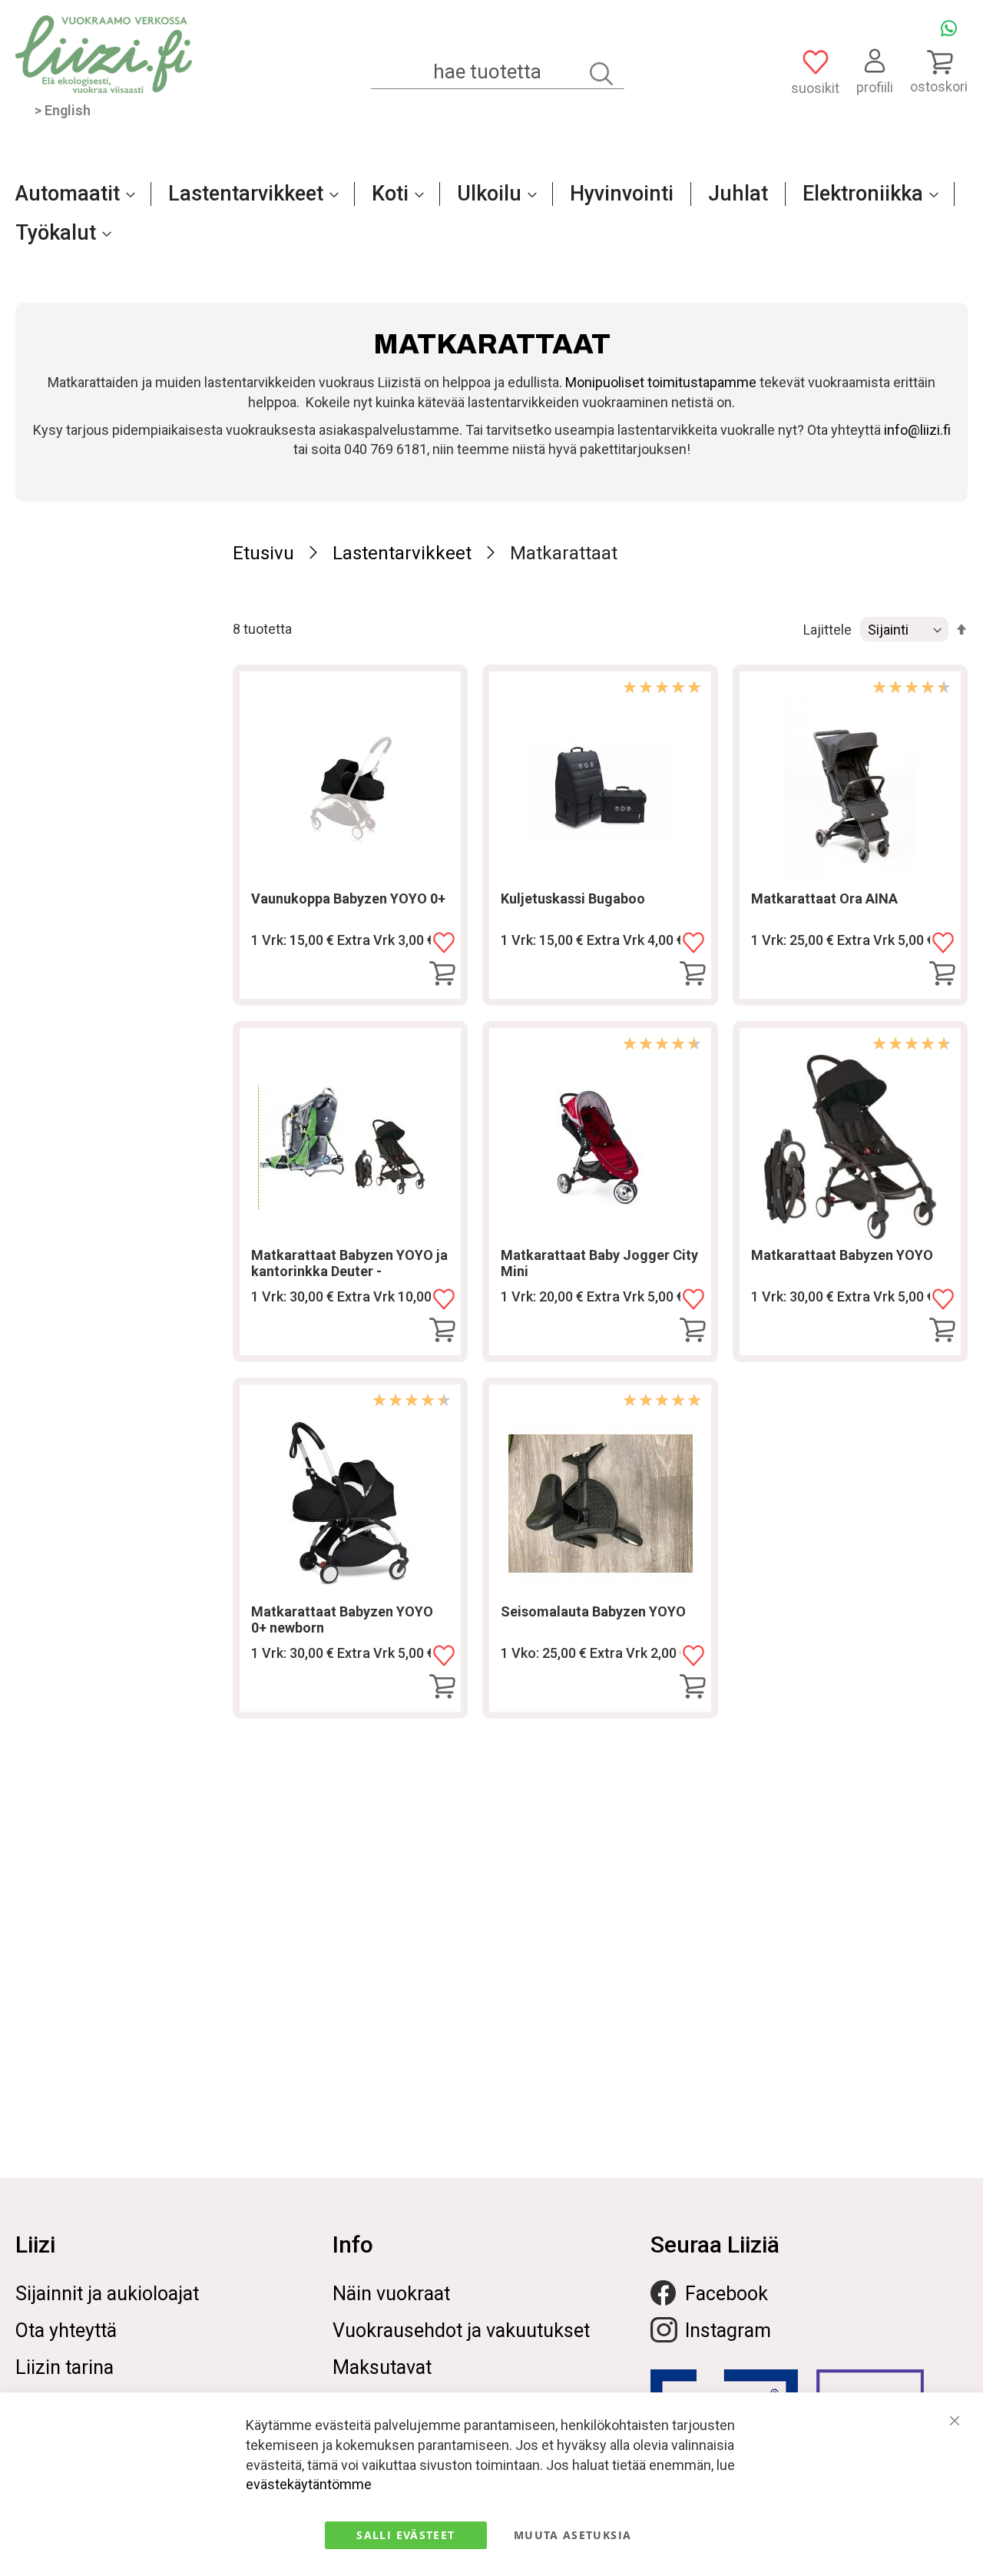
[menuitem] (71, 194)
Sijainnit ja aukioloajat (107, 2294)
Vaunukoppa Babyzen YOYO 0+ (348, 898)
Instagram (728, 2331)
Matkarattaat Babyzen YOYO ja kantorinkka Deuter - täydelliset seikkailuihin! (349, 1271)
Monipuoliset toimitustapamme (661, 382)
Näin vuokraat (391, 2294)
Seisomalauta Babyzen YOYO (593, 1611)
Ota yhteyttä (66, 2331)
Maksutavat (382, 2367)
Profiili (875, 87)
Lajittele (827, 630)
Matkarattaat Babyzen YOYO (842, 1255)
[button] (444, 943)
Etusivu (263, 553)
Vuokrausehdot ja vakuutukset (461, 2331)
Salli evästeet (405, 2535)
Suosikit (815, 88)
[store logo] (104, 54)
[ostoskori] (939, 61)
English (68, 110)
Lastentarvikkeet (402, 553)
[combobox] (498, 72)
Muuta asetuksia (573, 2535)
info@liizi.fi (917, 430)
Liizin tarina (65, 2367)
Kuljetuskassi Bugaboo (573, 898)
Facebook (726, 2294)
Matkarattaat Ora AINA (824, 898)
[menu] (491, 221)
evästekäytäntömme (309, 2484)
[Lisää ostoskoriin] (442, 974)
